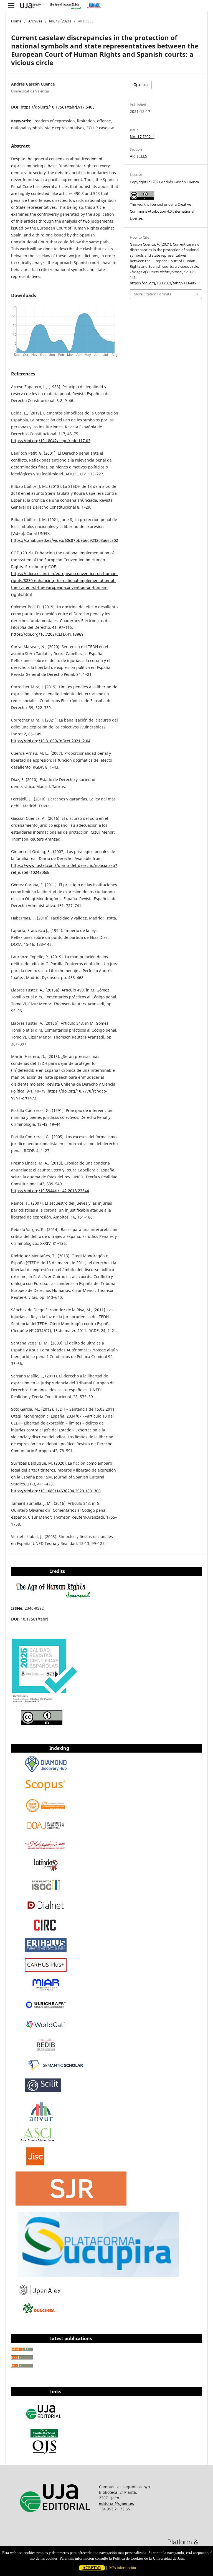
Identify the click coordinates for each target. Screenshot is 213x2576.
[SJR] (71, 2204)
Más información (123, 2568)
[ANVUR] (41, 2120)
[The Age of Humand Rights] (54, 1597)
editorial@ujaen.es (116, 2503)
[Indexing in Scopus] (46, 1791)
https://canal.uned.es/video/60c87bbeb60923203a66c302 (65, 540)
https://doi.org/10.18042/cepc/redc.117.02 (51, 441)
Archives (35, 21)
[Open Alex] (40, 2294)
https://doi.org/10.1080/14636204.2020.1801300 (56, 1491)
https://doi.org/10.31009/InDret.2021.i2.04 (51, 741)
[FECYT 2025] (45, 1703)
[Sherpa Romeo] (35, 2164)
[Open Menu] (11, 6)
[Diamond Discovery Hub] (46, 1771)
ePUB (143, 85)
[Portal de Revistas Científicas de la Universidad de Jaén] (44, 2453)
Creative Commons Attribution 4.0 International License (162, 211)
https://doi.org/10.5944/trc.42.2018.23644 (50, 1191)
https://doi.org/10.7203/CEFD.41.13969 (47, 634)
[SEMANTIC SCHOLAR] (56, 2071)
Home (16, 21)
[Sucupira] (98, 2275)
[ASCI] (37, 2140)
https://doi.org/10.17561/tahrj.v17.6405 (58, 107)
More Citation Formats (152, 294)
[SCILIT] (43, 2091)
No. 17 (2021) (60, 21)
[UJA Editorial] (44, 2422)
